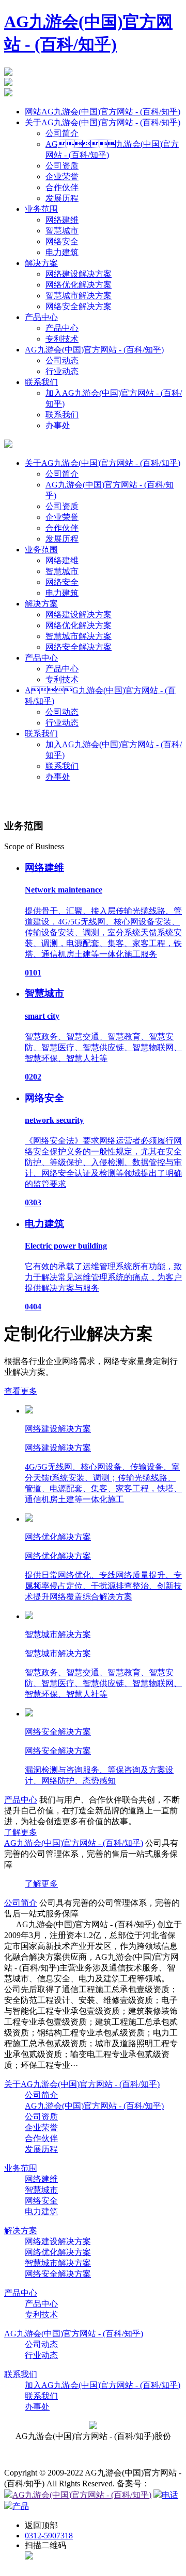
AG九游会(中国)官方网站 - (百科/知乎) (94, 350)
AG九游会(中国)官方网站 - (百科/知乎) (94, 2106)
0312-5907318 (49, 2536)
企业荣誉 (62, 176)
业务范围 (41, 209)
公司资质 (62, 166)
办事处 (58, 425)
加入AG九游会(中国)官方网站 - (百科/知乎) (103, 2385)
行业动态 (62, 371)
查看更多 (21, 1391)
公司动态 (62, 360)
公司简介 (62, 133)
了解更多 (21, 1832)
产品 (21, 2506)
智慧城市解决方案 (79, 296)
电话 (170, 2495)
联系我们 (41, 382)
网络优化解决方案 (79, 285)
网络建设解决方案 (79, 274)
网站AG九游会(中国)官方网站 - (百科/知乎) (103, 112)
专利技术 (62, 339)
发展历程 (62, 198)
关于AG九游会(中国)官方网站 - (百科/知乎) (103, 122)
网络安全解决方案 (79, 306)
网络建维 (62, 220)
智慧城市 (62, 231)
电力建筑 (62, 252)
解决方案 (41, 263)
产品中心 (41, 317)
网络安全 (62, 241)
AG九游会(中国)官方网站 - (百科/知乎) (74, 1843)
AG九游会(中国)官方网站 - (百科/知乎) (74, 2334)
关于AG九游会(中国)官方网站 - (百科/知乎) (82, 2084)
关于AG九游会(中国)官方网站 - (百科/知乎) (103, 463)
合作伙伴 (62, 187)
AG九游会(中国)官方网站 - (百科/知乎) (82, 2495)
